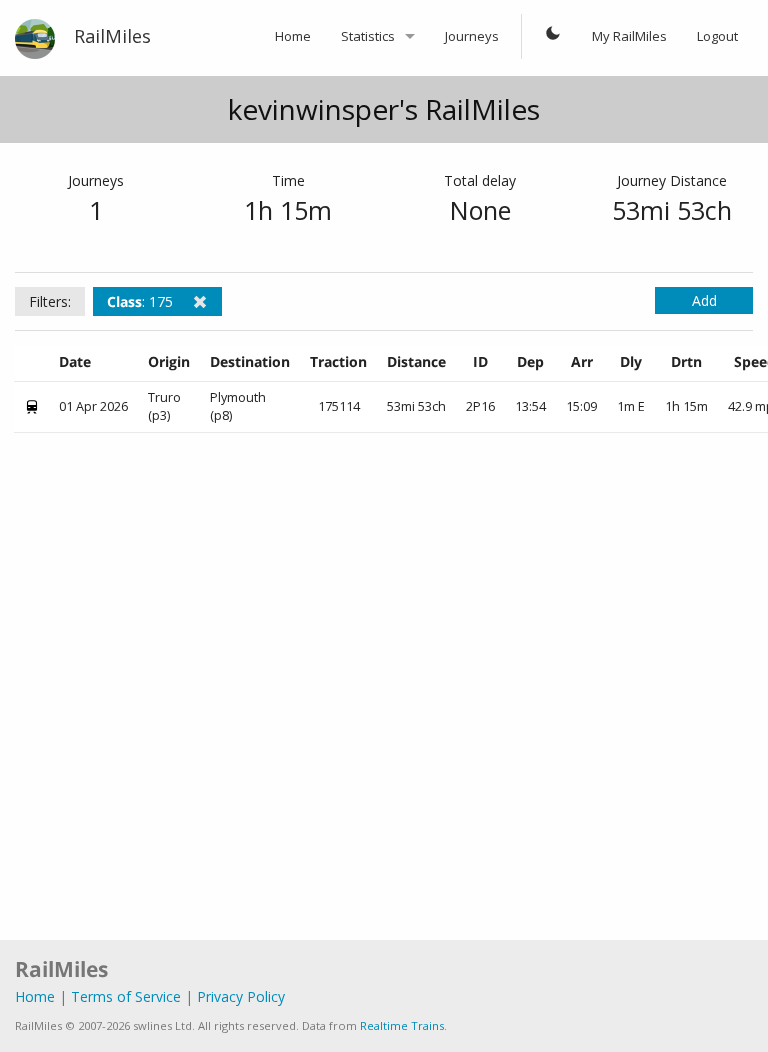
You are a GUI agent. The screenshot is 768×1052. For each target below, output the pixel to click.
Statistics (368, 36)
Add (704, 300)
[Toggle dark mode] (553, 37)
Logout (717, 36)
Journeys (472, 36)
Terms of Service (126, 996)
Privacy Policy (241, 996)
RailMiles (112, 36)
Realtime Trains (402, 1025)
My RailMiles (629, 36)
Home (293, 36)
